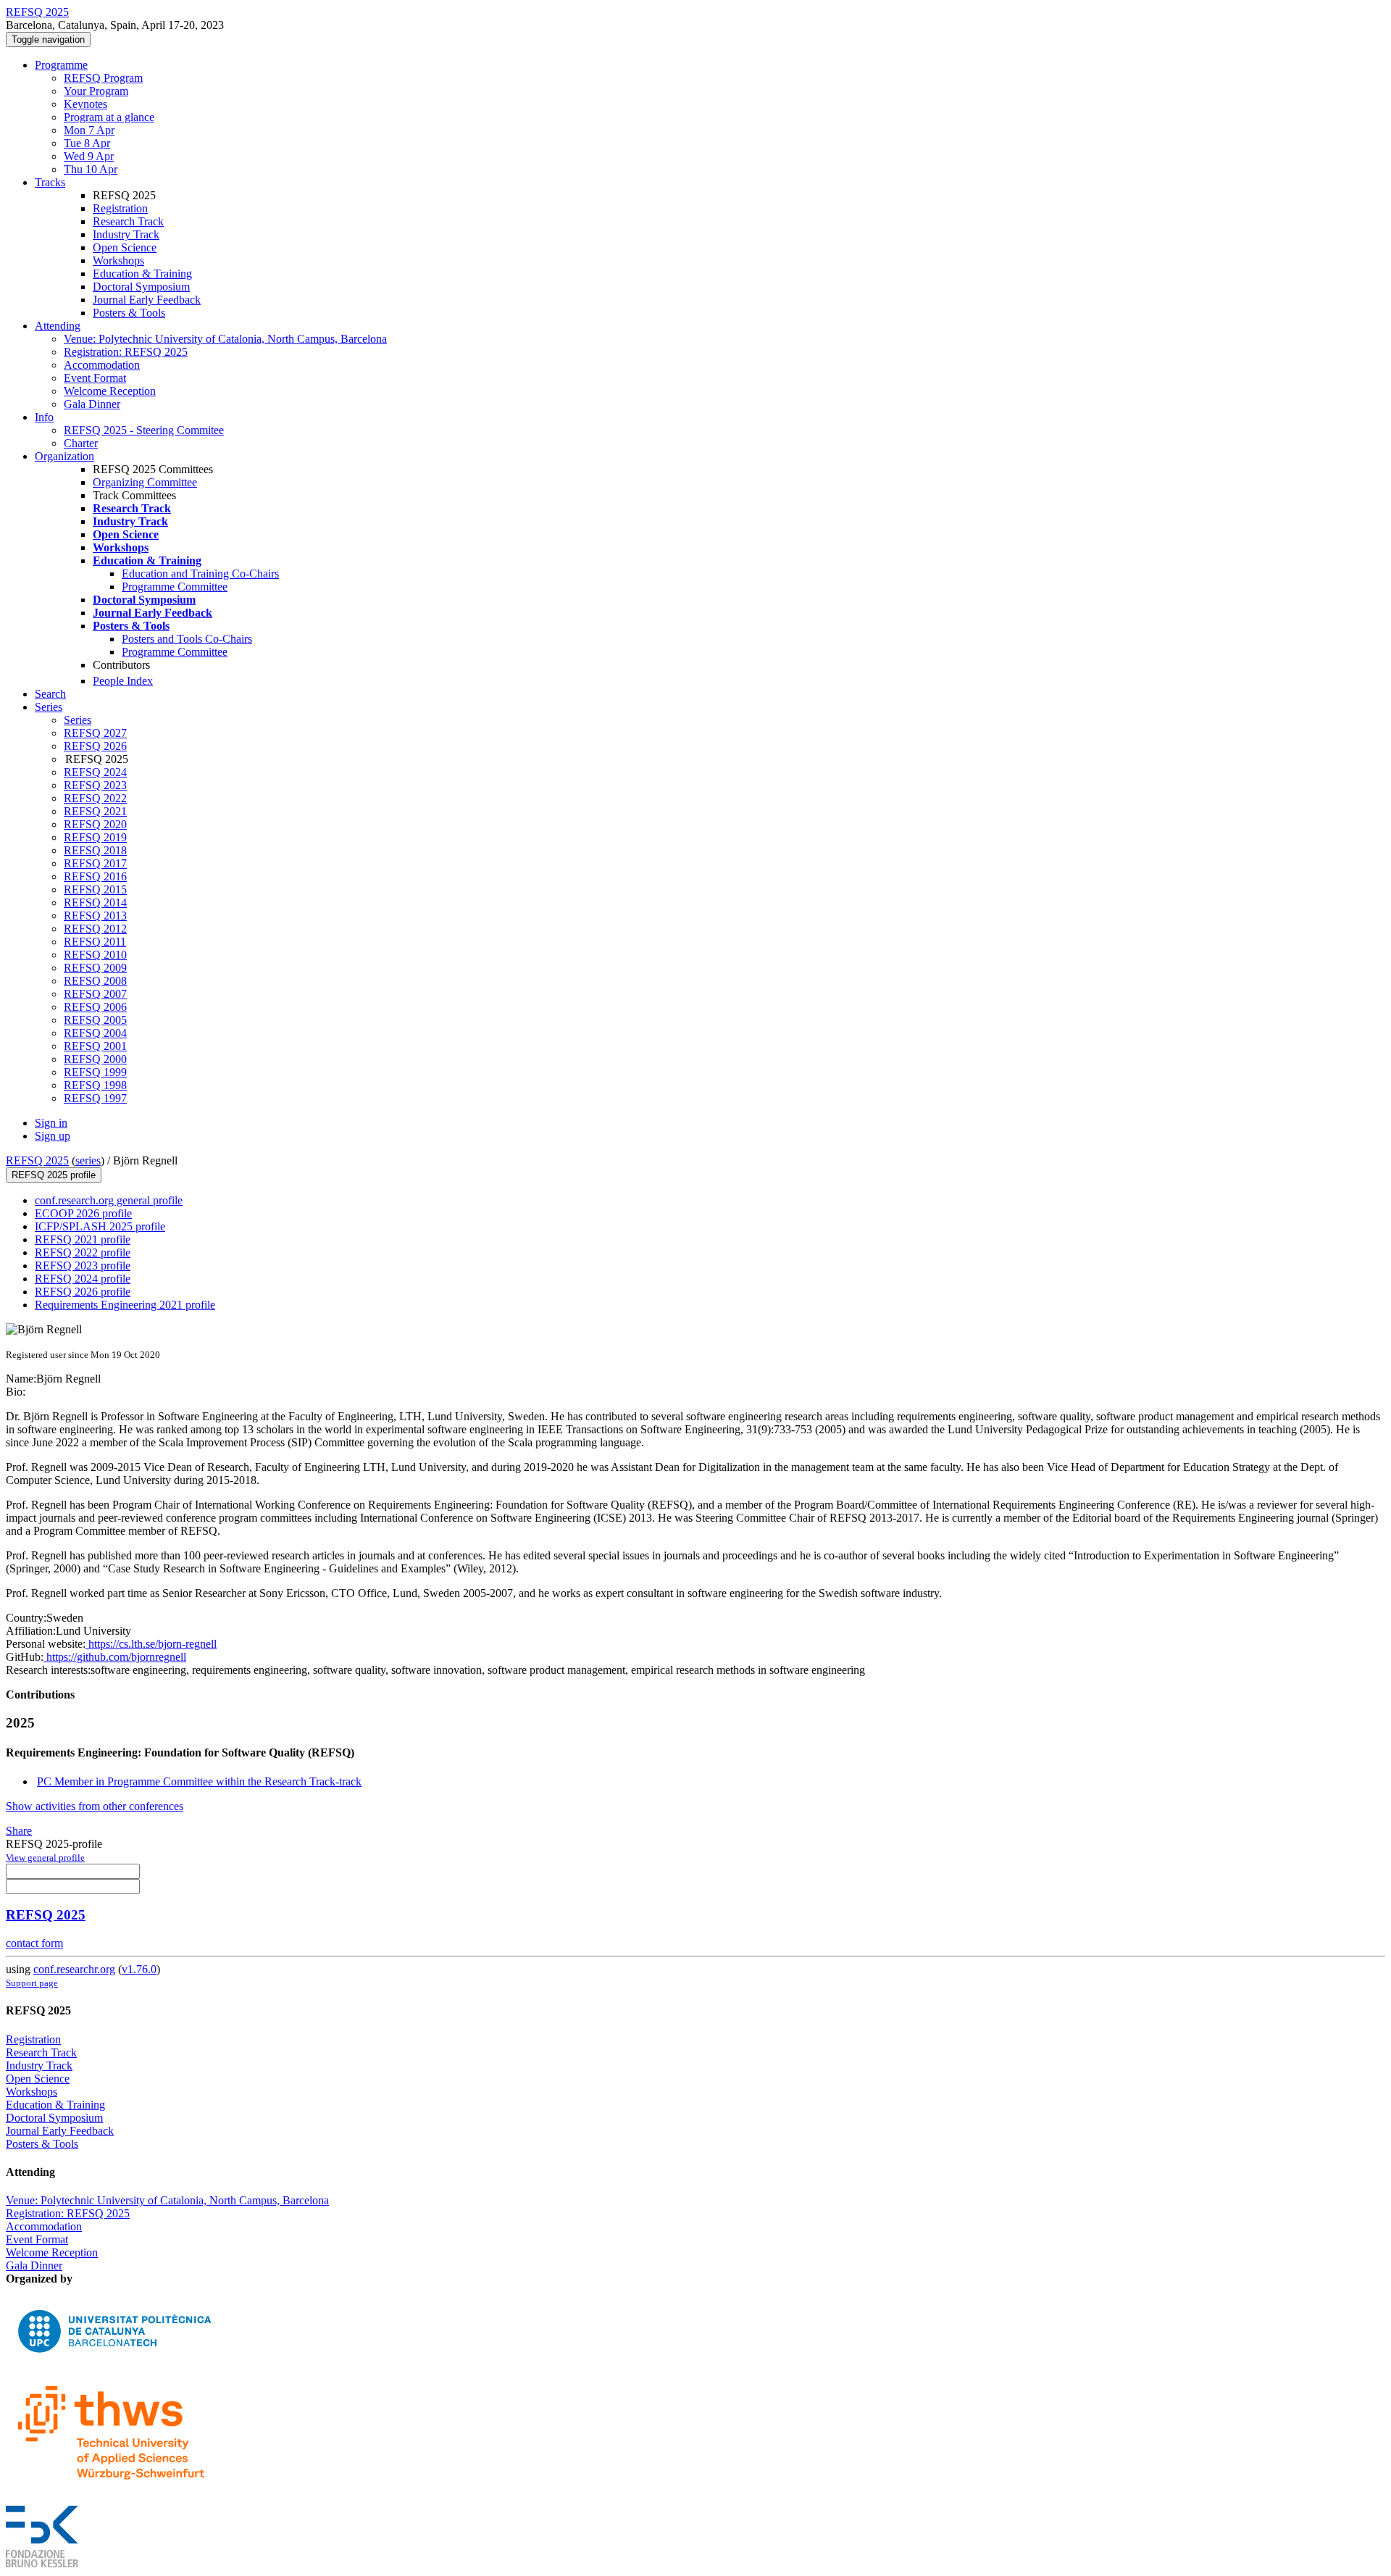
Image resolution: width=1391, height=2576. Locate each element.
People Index (123, 681)
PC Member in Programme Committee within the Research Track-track (199, 1781)
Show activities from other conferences (95, 1806)
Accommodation (102, 365)
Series (78, 720)
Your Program (96, 91)
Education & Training (142, 274)
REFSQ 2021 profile (83, 1239)
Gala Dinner (92, 404)
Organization (64, 456)
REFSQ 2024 (95, 772)
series (88, 1160)
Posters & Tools (129, 313)
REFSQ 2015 (95, 889)
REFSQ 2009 (95, 968)
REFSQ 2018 (95, 850)
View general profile (45, 1858)
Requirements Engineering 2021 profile (125, 1305)
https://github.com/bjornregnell (115, 1657)
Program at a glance (109, 117)
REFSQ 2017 (95, 863)
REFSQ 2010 (95, 955)
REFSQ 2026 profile (83, 1292)
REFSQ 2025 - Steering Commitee (144, 430)
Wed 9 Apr (89, 156)
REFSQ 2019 (95, 837)
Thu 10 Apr (91, 169)
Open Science (125, 247)
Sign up (53, 1136)
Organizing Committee (145, 482)
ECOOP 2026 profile (83, 1213)
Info (44, 417)
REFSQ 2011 (95, 942)
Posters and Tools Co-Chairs (187, 639)
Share (19, 1831)
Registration (120, 208)
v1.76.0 (139, 1969)
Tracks (50, 182)
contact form (34, 1943)
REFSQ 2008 (95, 981)
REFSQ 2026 (95, 746)
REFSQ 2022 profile (83, 1252)
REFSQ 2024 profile (83, 1279)
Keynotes (85, 104)
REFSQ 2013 (95, 916)
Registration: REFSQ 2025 (126, 352)
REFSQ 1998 (95, 1085)
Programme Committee (175, 587)
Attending (58, 326)
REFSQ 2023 (95, 785)
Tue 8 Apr (87, 143)
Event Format (95, 378)
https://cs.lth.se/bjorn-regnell (151, 1644)
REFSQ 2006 (95, 1007)
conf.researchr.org (74, 1969)
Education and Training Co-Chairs (200, 574)
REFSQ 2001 (95, 1046)
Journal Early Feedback (147, 300)
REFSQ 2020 (95, 824)
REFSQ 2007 (95, 994)
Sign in (51, 1123)
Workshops (118, 260)
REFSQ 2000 (95, 1059)
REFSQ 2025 (37, 1160)
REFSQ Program (103, 78)
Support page (32, 1983)
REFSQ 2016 (95, 876)
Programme (61, 65)
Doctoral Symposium (141, 287)
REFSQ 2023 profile (83, 1266)
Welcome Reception (110, 391)
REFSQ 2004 (95, 1033)
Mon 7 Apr (89, 130)
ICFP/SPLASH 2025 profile (100, 1226)
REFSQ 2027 (95, 733)
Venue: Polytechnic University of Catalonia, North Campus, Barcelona (225, 339)
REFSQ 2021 (95, 811)
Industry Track (126, 234)
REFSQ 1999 (95, 1072)
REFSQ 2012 (95, 929)
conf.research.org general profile (109, 1200)
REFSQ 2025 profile (54, 1175)
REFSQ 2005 (95, 1020)
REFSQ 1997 (95, 1098)
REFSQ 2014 (95, 903)
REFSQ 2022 (95, 798)
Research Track (128, 221)
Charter (81, 443)
